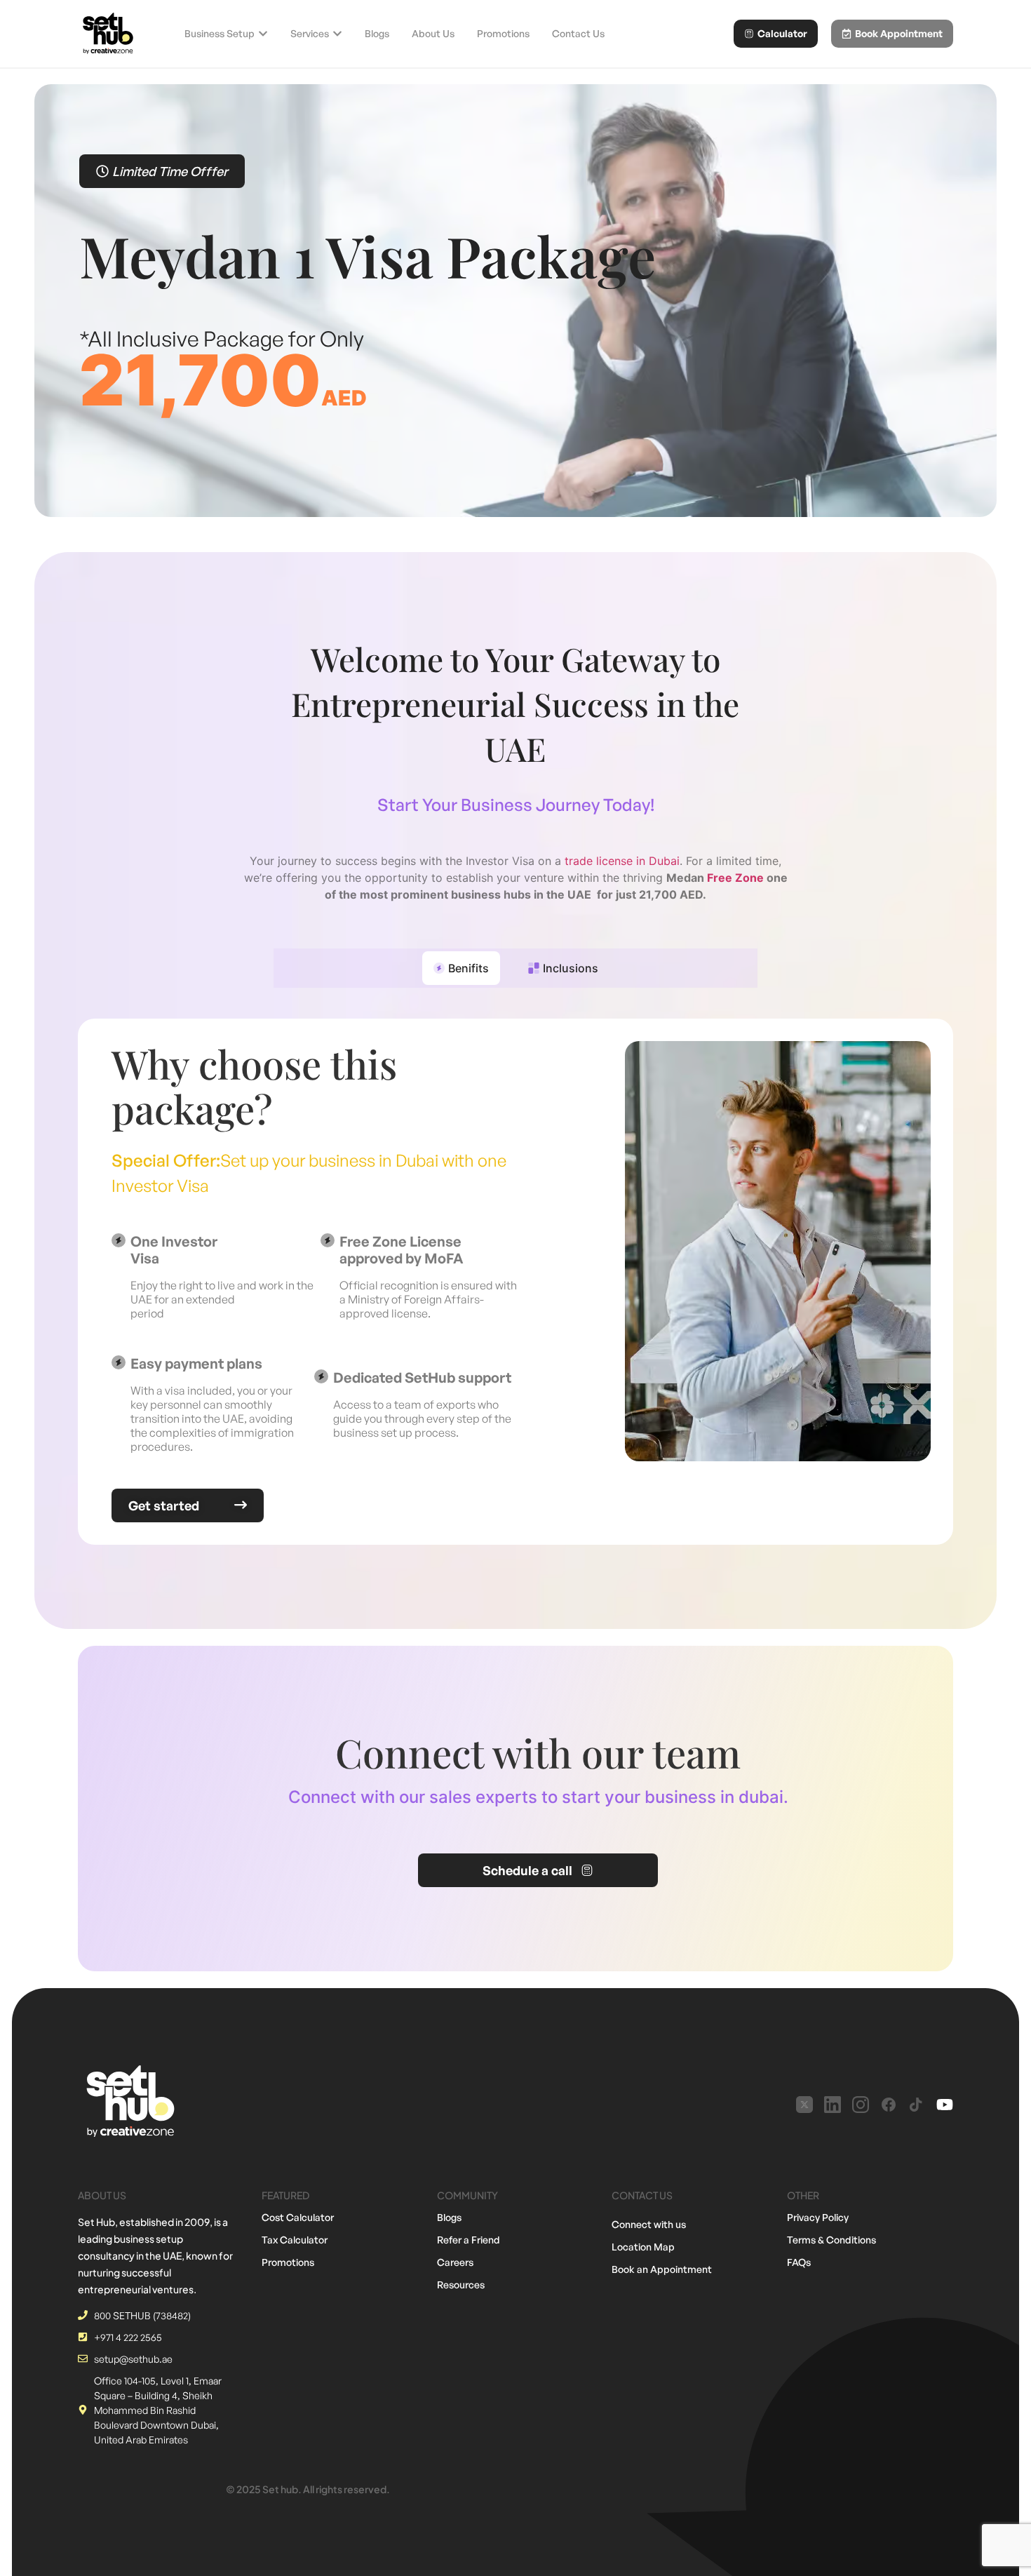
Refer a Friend (469, 2240)
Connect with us (649, 2224)
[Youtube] (945, 2105)
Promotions (288, 2262)
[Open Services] (337, 34)
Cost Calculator (298, 2217)
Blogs (449, 2217)
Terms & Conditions (831, 2240)
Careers (455, 2262)
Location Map (643, 2247)
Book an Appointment (662, 2269)
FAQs (799, 2262)
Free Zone (735, 878)
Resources (461, 2285)
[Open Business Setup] (263, 34)
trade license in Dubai (622, 861)
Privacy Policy (818, 2217)
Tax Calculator (295, 2240)
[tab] (461, 968)
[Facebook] (889, 2105)
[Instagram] (861, 2105)
